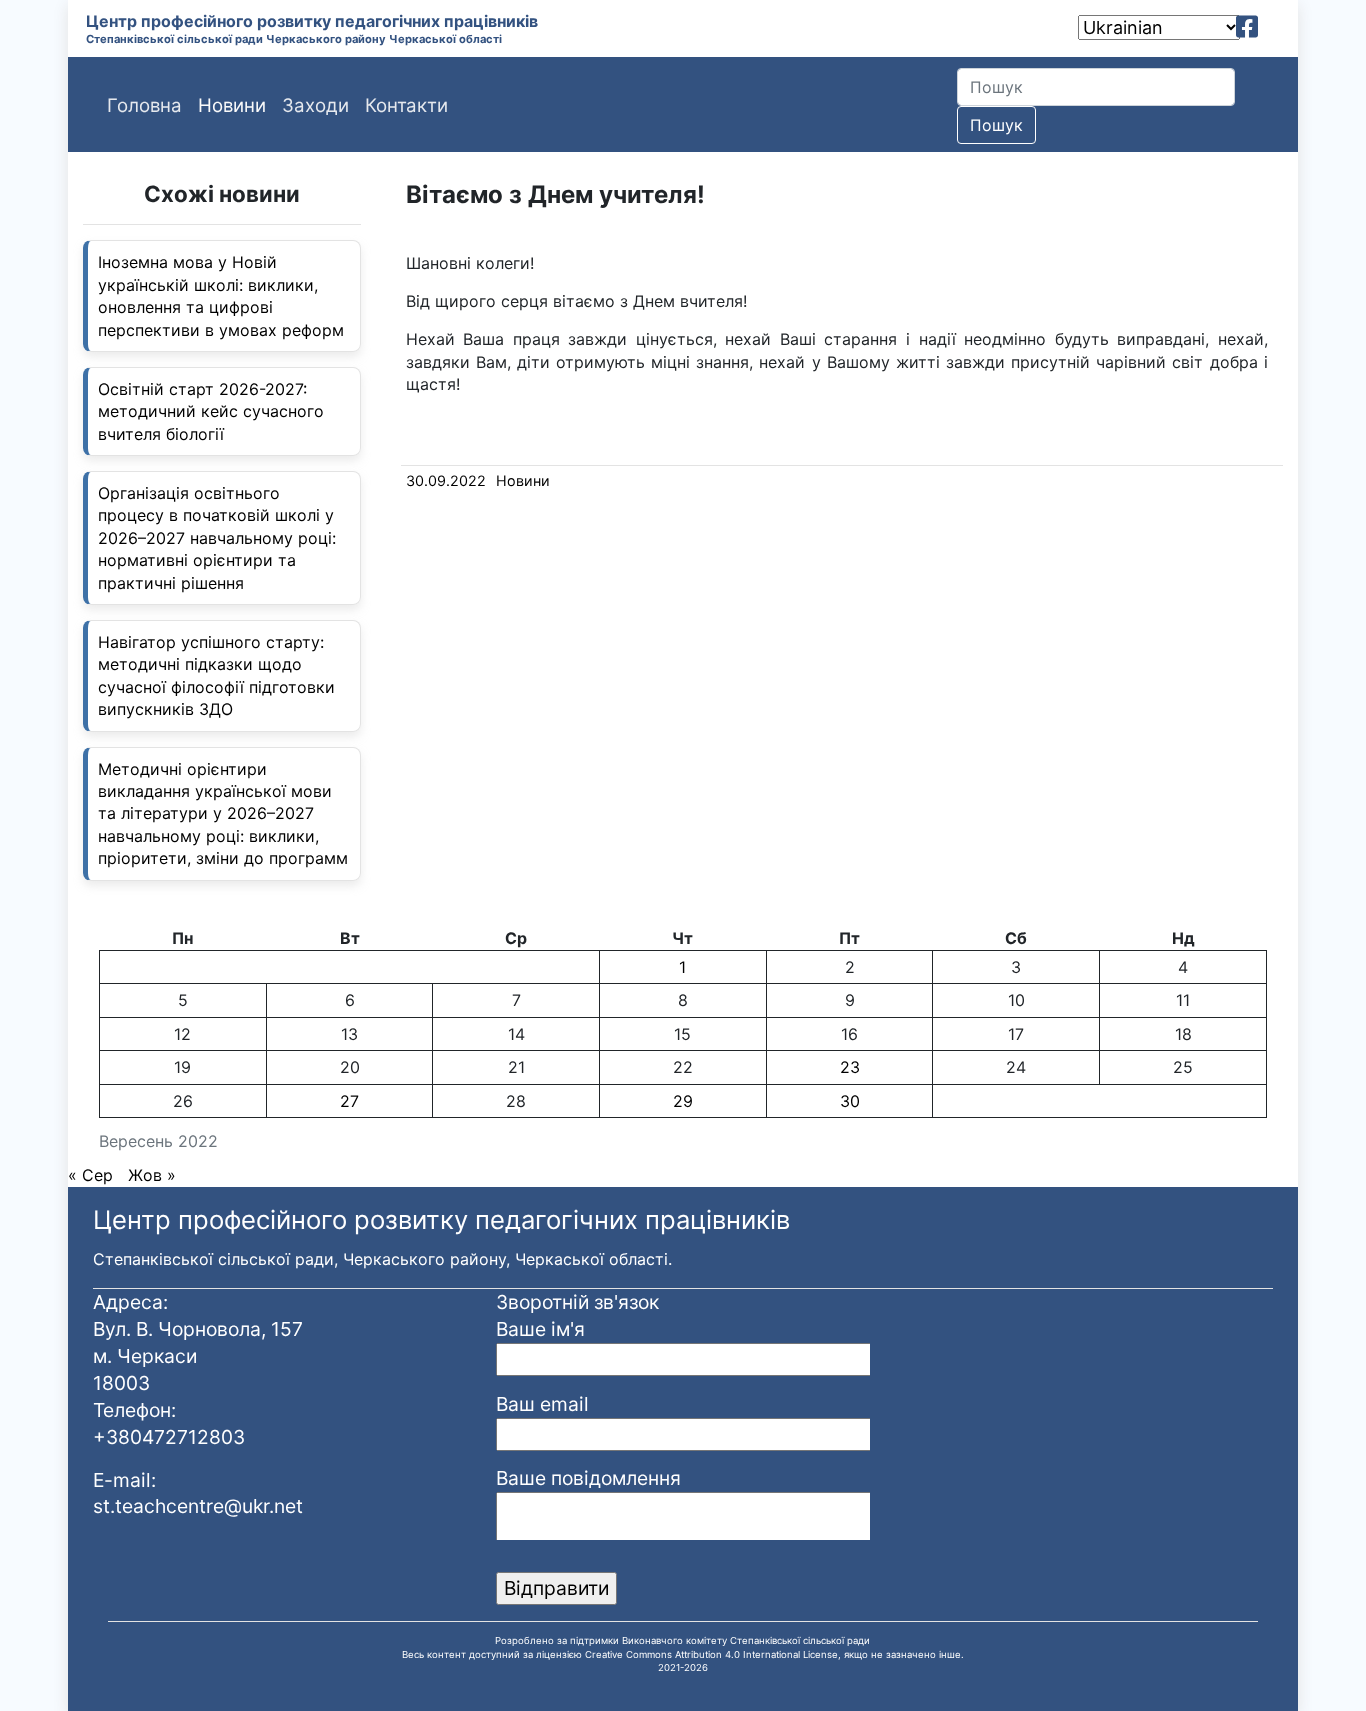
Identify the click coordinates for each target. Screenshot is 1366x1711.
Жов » (152, 1175)
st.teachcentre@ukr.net (198, 1506)
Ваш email (542, 1404)
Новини (523, 480)
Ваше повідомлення (588, 1478)
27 (349, 1101)
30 (850, 1101)
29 (683, 1101)
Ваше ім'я (540, 1329)
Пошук (996, 125)
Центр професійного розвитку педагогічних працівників (312, 21)
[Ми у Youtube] (1275, 27)
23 (850, 1067)
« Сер (90, 1175)
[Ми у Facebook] (1247, 27)
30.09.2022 (446, 480)
